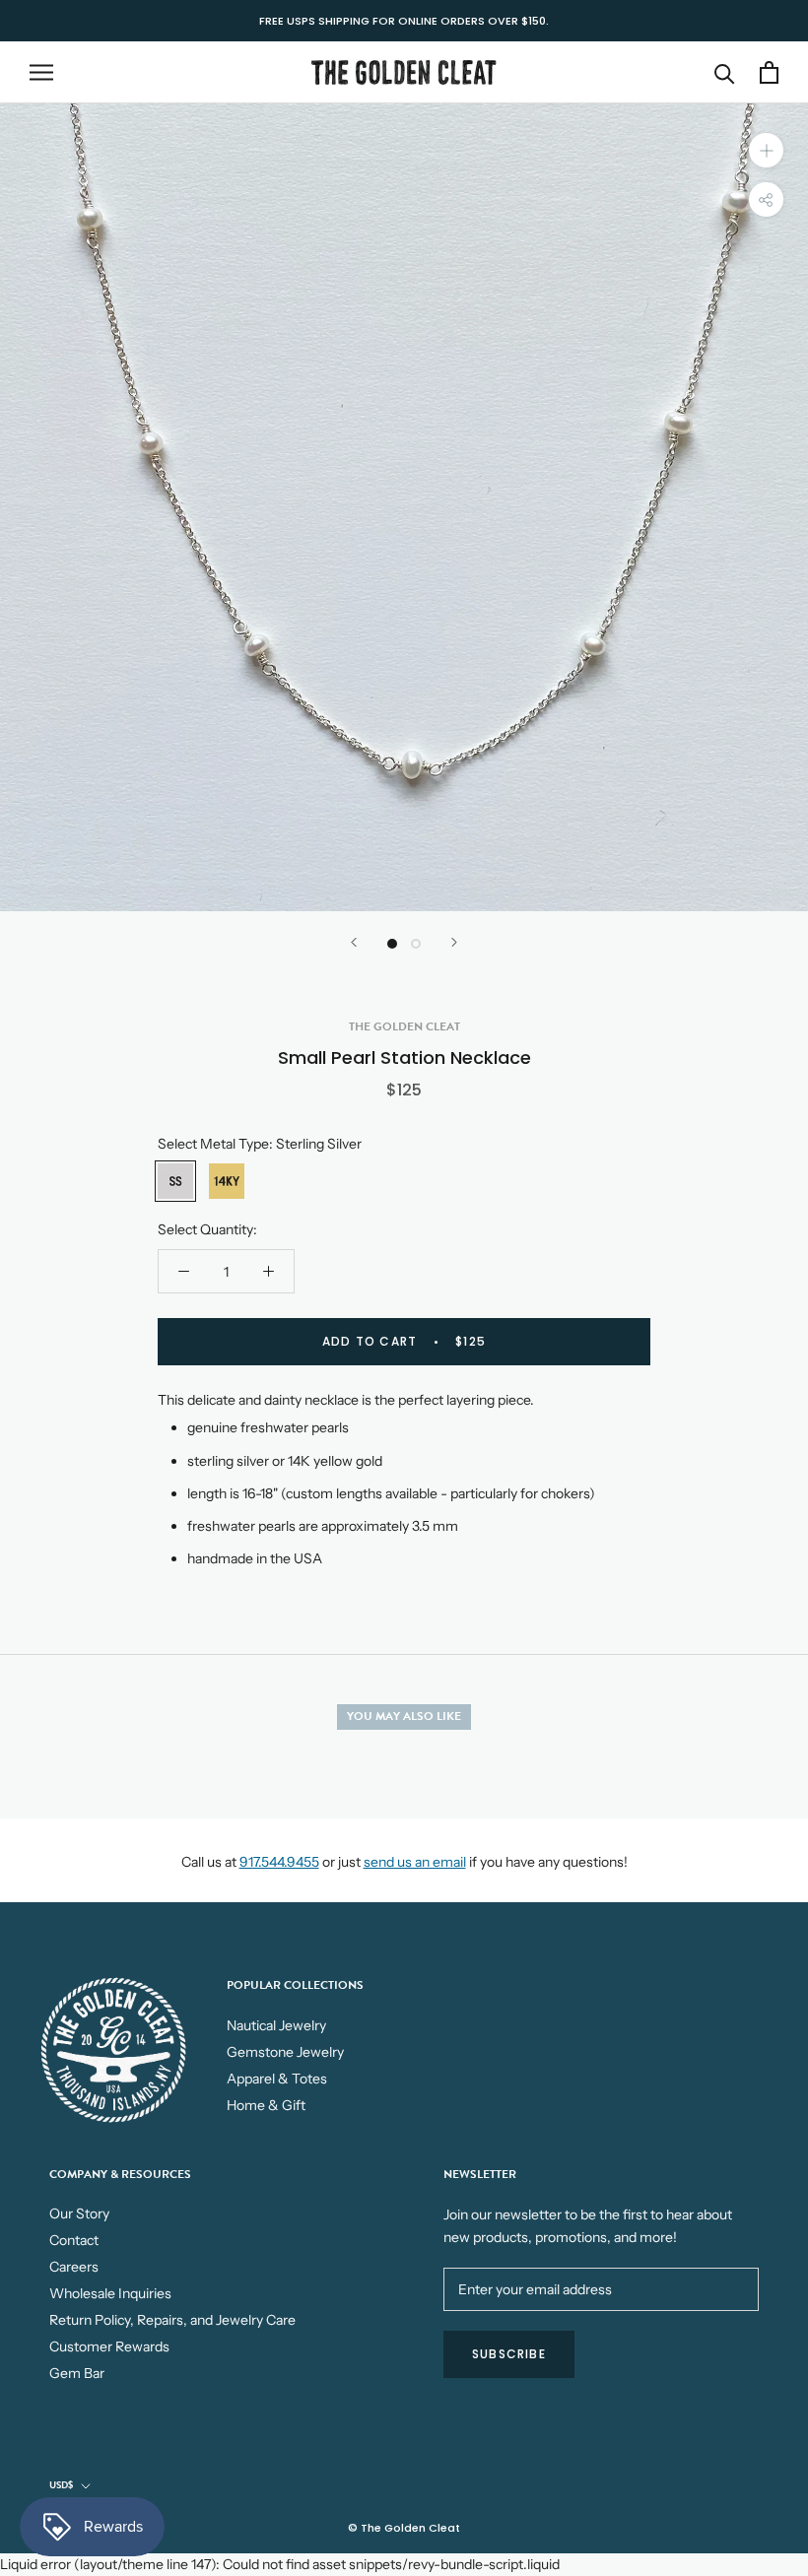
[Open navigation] (41, 72)
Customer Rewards (109, 2346)
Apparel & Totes (277, 2079)
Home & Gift (266, 2105)
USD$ (61, 2485)
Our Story (79, 2213)
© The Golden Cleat (404, 2528)
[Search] (725, 72)
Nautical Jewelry (276, 2025)
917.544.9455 (279, 1862)
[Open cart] (769, 72)
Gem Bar (77, 2373)
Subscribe (509, 2354)
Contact (74, 2240)
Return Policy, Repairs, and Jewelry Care (172, 2320)
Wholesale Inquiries (110, 2293)
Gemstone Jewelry (285, 2052)
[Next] (454, 942)
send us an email (415, 1862)
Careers (74, 2267)
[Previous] (354, 942)
